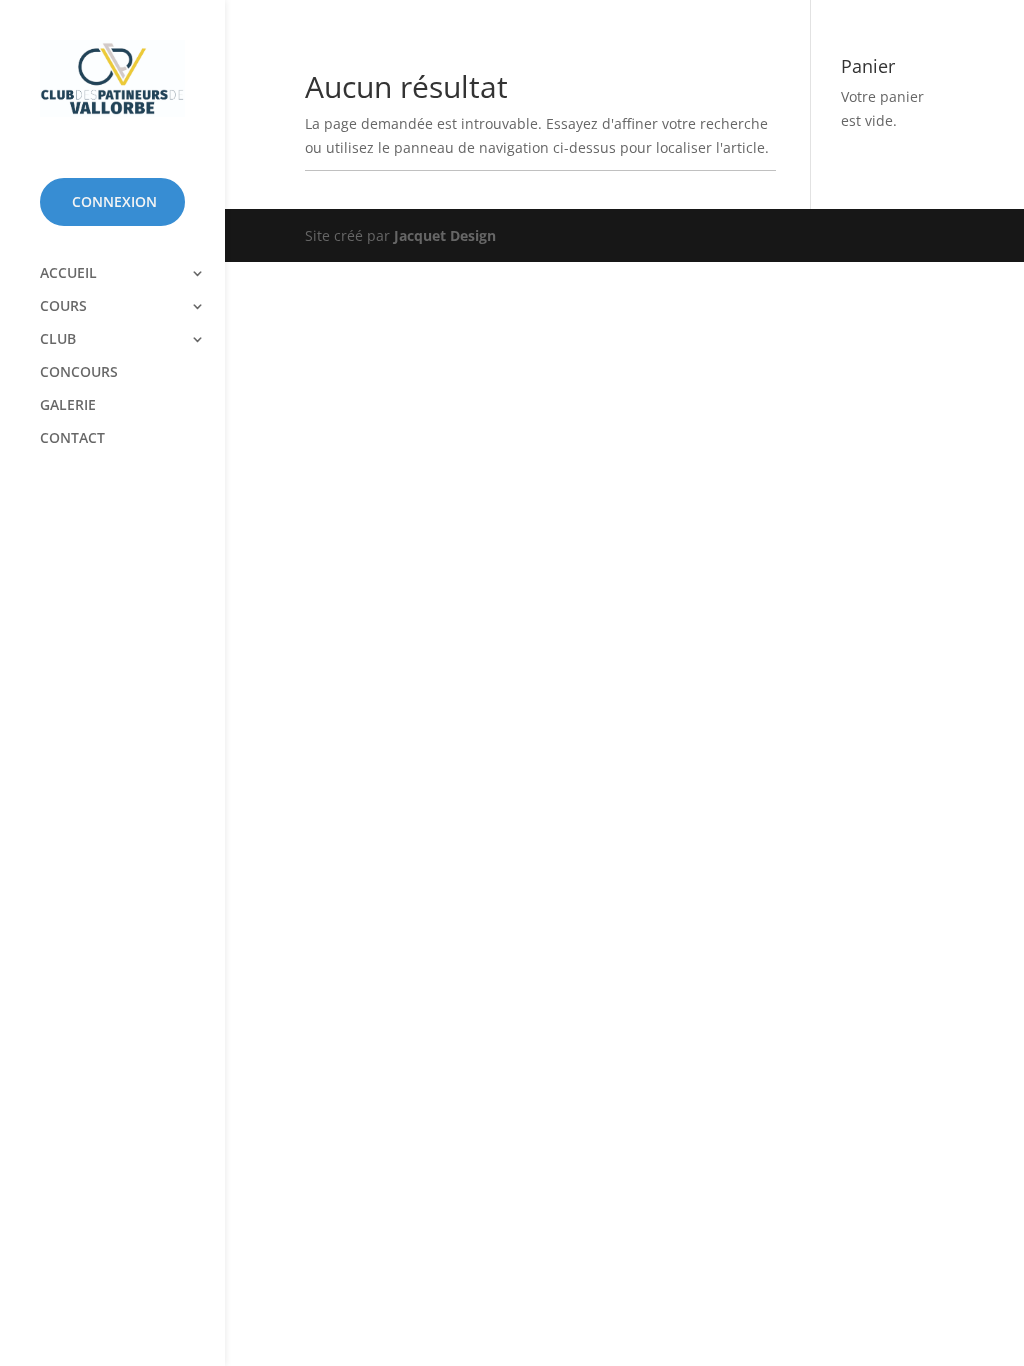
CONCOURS (79, 373)
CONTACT (72, 439)
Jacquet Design (445, 235)
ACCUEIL (68, 274)
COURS (63, 307)
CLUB (58, 340)
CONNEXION (114, 201)
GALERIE (68, 406)
